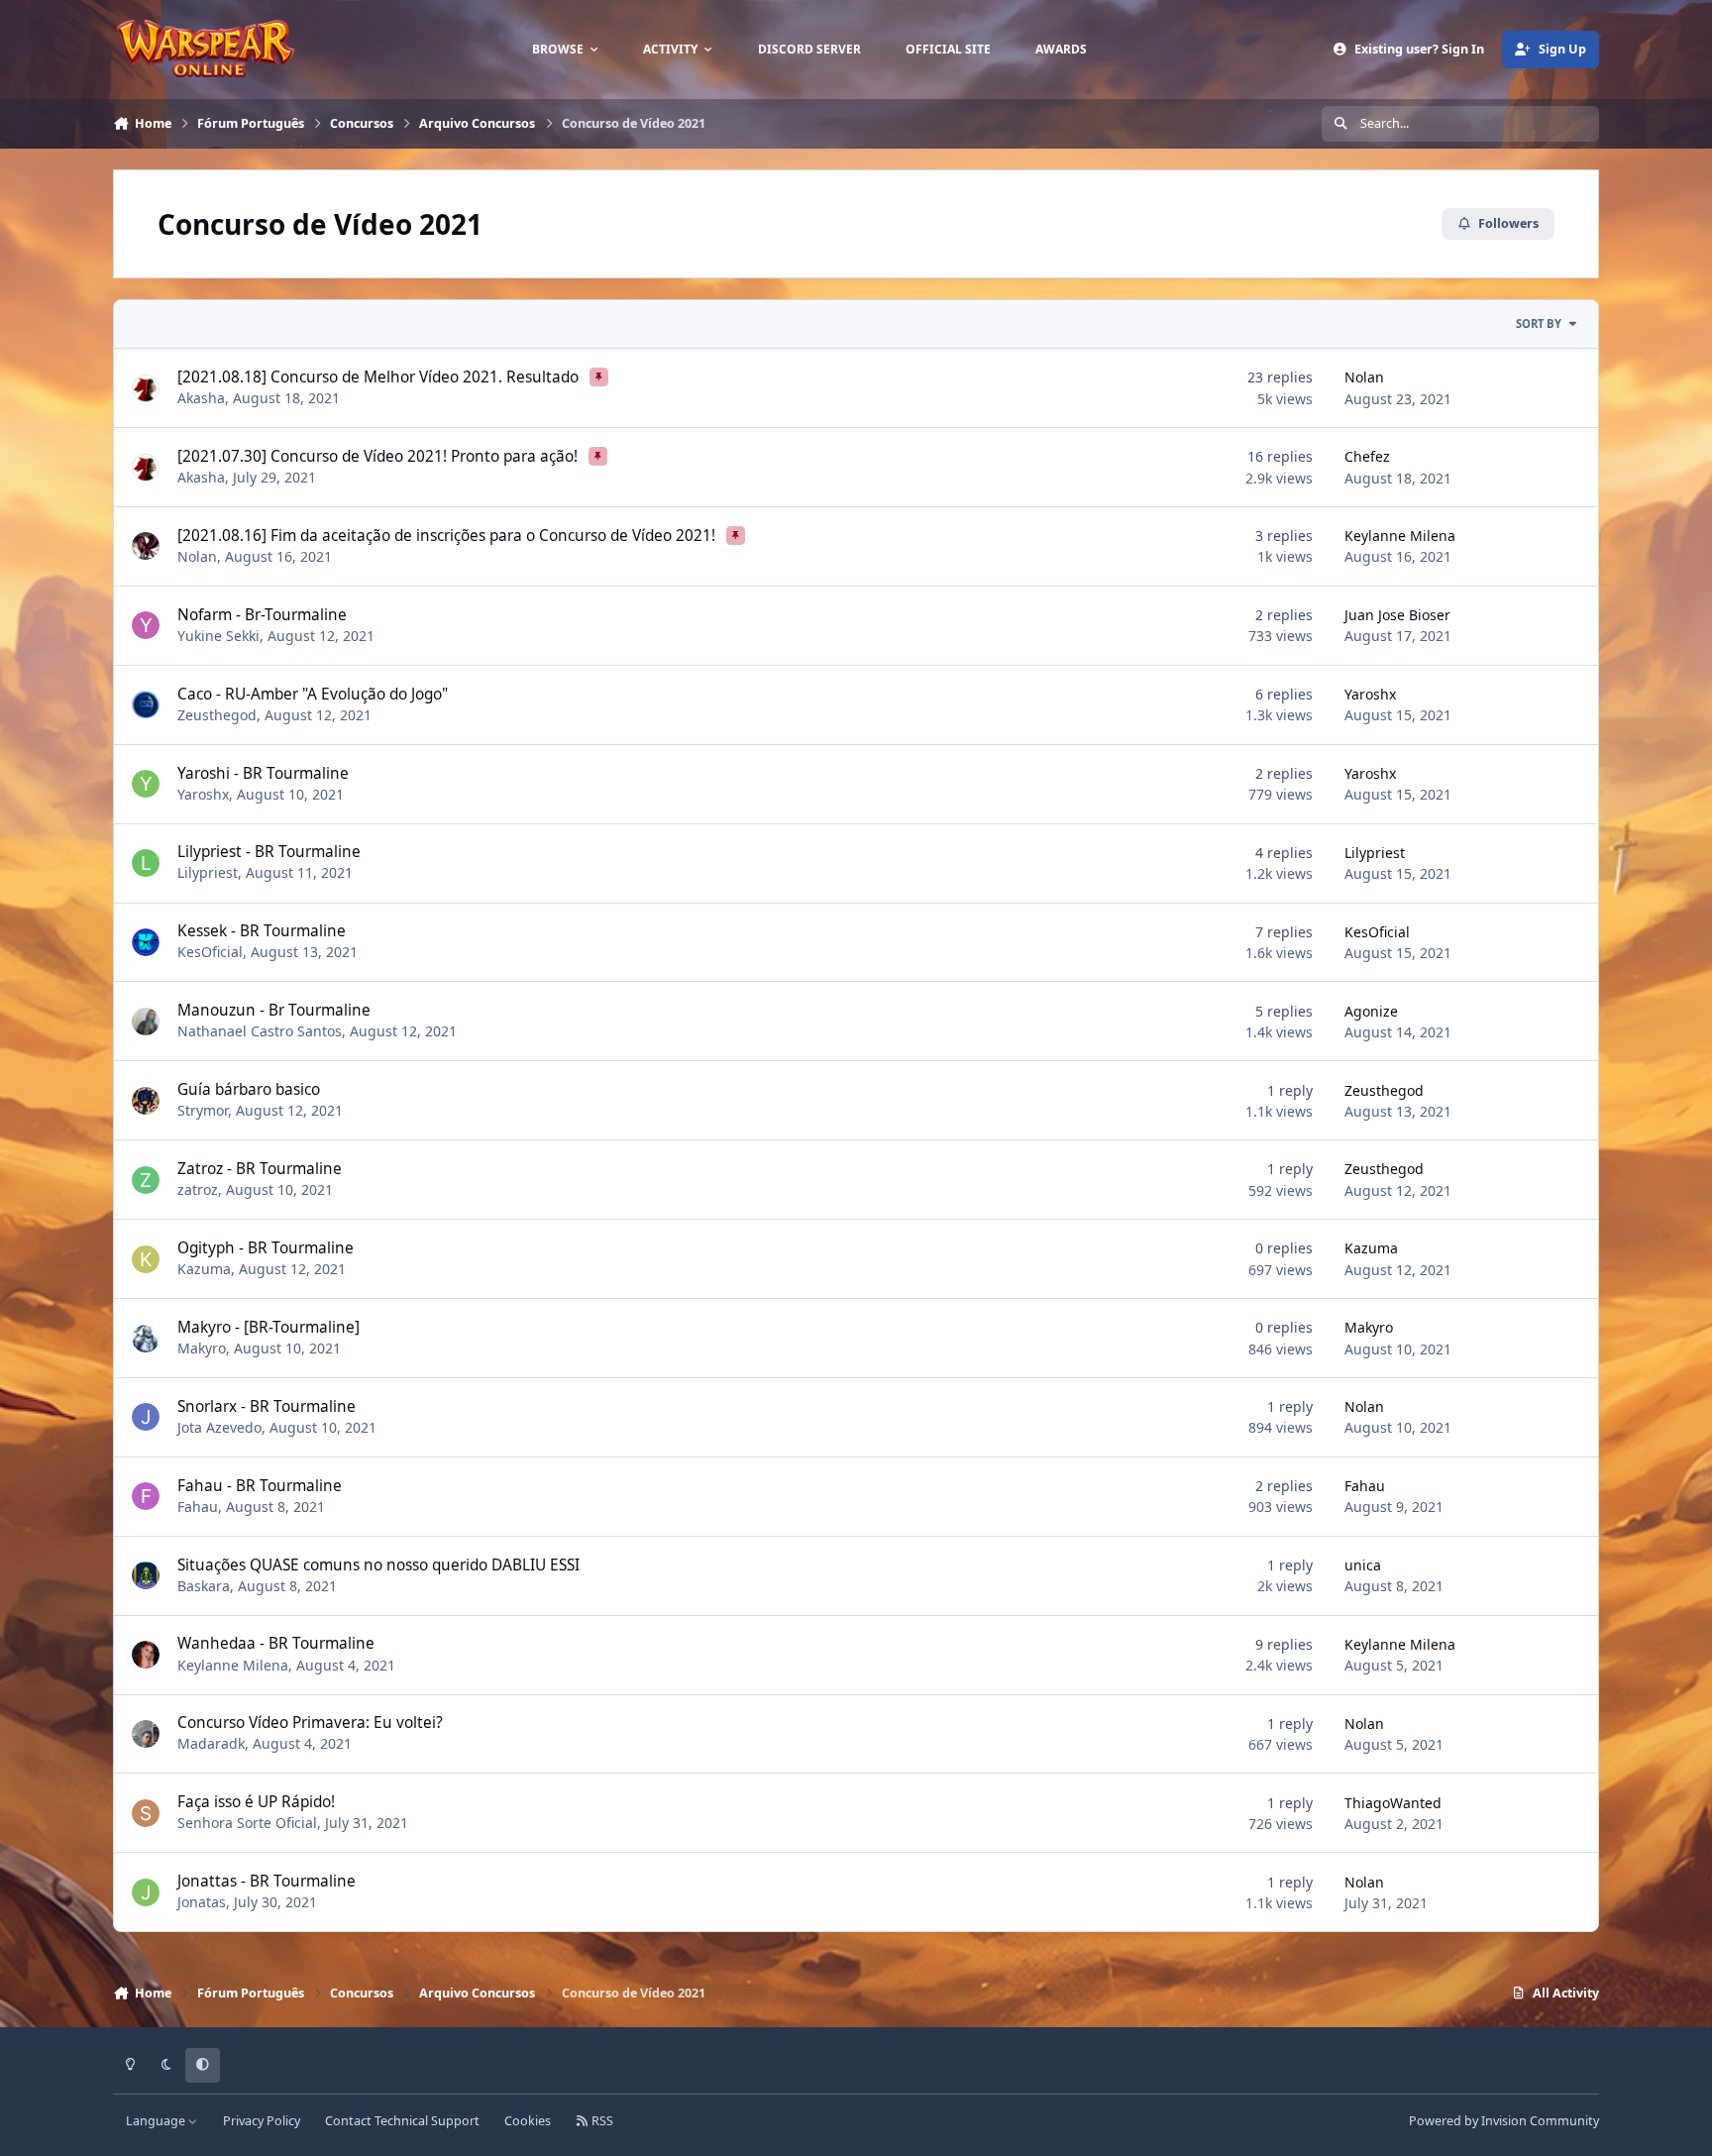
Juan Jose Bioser (1397, 615)
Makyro (202, 1348)
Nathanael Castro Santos (260, 1031)
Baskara (204, 1586)
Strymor (203, 1110)
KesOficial (210, 952)
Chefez (1367, 456)
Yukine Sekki (218, 636)
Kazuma (204, 1269)
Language (157, 2121)
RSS (601, 2121)
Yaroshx (1370, 694)
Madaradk (211, 1743)
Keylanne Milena (1400, 536)
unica (1363, 1565)
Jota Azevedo (219, 1427)
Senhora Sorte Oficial (247, 1823)
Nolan (1364, 377)
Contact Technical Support (402, 2121)
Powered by (1504, 2121)
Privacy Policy (262, 2121)
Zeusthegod (217, 715)
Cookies (528, 2121)
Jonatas (202, 1902)
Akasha (201, 398)
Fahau (198, 1507)
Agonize (1371, 1011)
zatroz (198, 1189)
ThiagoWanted (1393, 1803)
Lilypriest (208, 872)
